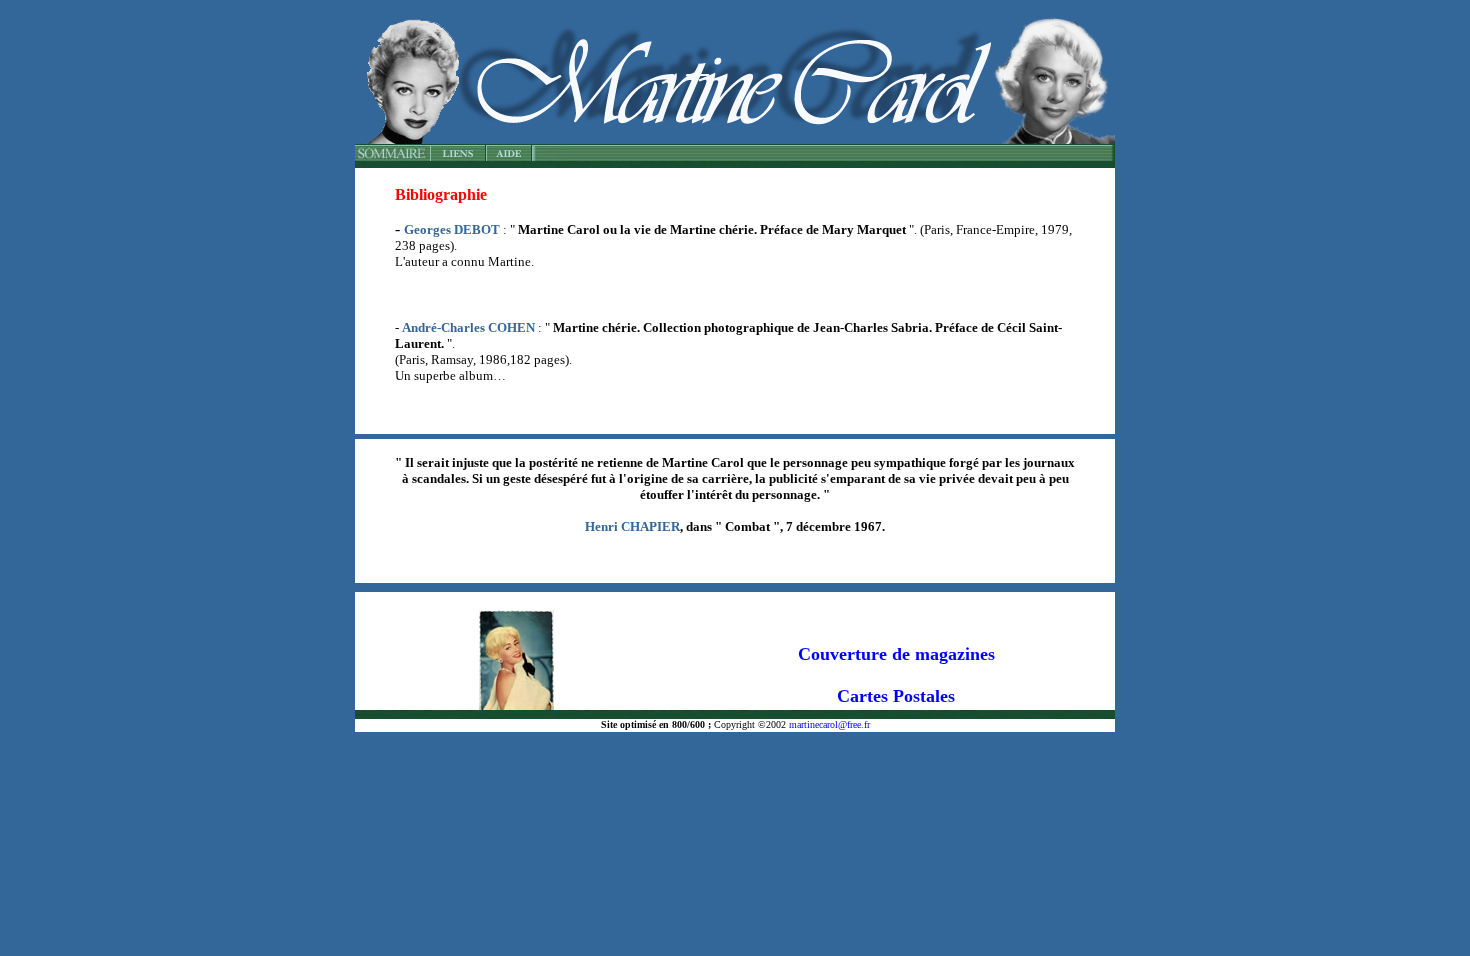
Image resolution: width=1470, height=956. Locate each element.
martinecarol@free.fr (828, 724)
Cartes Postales (896, 696)
